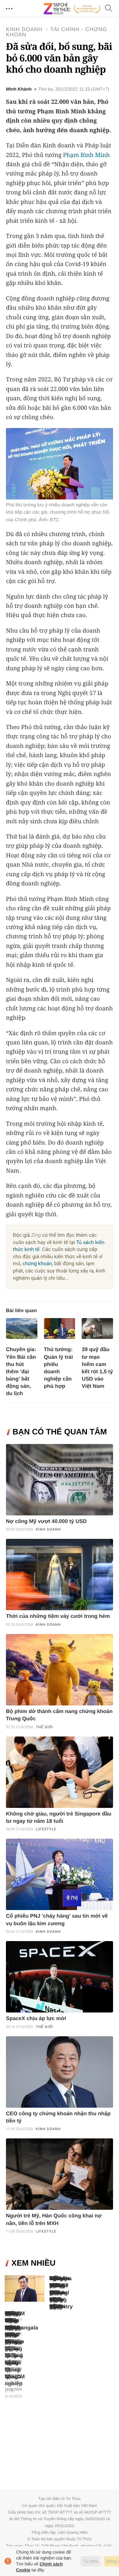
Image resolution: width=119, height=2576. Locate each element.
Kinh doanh (24, 30)
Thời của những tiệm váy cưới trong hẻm (58, 1616)
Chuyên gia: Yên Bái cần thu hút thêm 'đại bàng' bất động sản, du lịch (21, 1371)
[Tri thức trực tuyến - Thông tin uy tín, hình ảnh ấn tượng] (72, 9)
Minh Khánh (19, 89)
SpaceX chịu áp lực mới (36, 2019)
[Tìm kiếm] (109, 9)
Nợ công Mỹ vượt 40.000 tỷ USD (46, 1522)
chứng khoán (37, 1264)
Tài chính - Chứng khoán (57, 32)
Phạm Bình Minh (86, 155)
